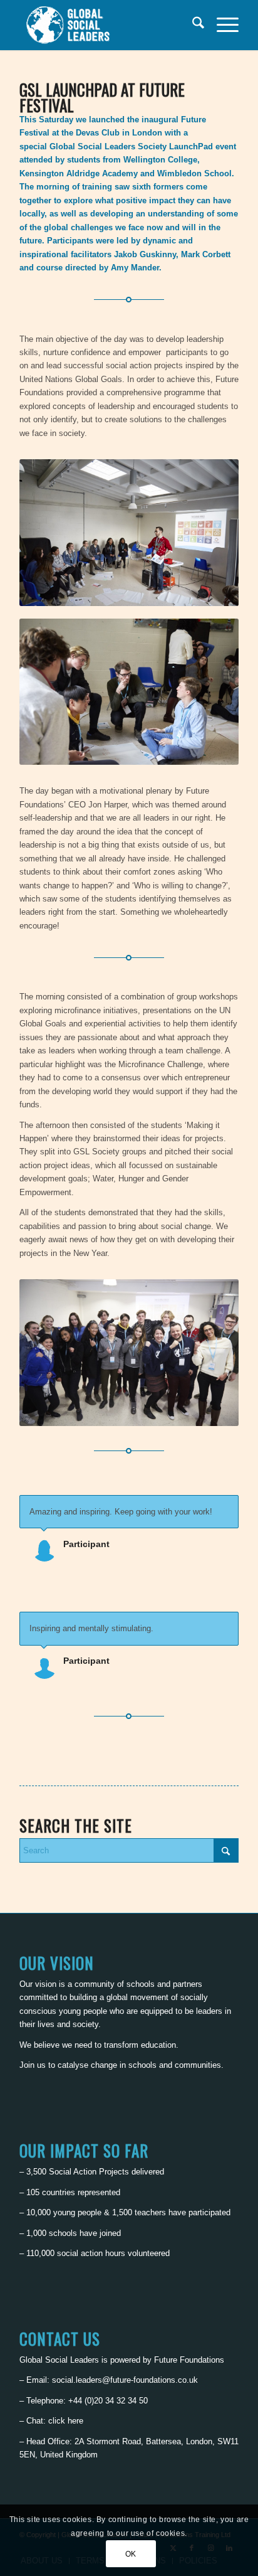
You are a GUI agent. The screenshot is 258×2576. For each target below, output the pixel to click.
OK (131, 2554)
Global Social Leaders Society (108, 146)
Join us (33, 2065)
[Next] (226, 1508)
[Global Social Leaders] (107, 25)
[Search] (192, 25)
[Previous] (198, 1508)
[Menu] (221, 25)
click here (66, 2421)
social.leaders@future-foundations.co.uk (125, 2380)
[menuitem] (192, 25)
